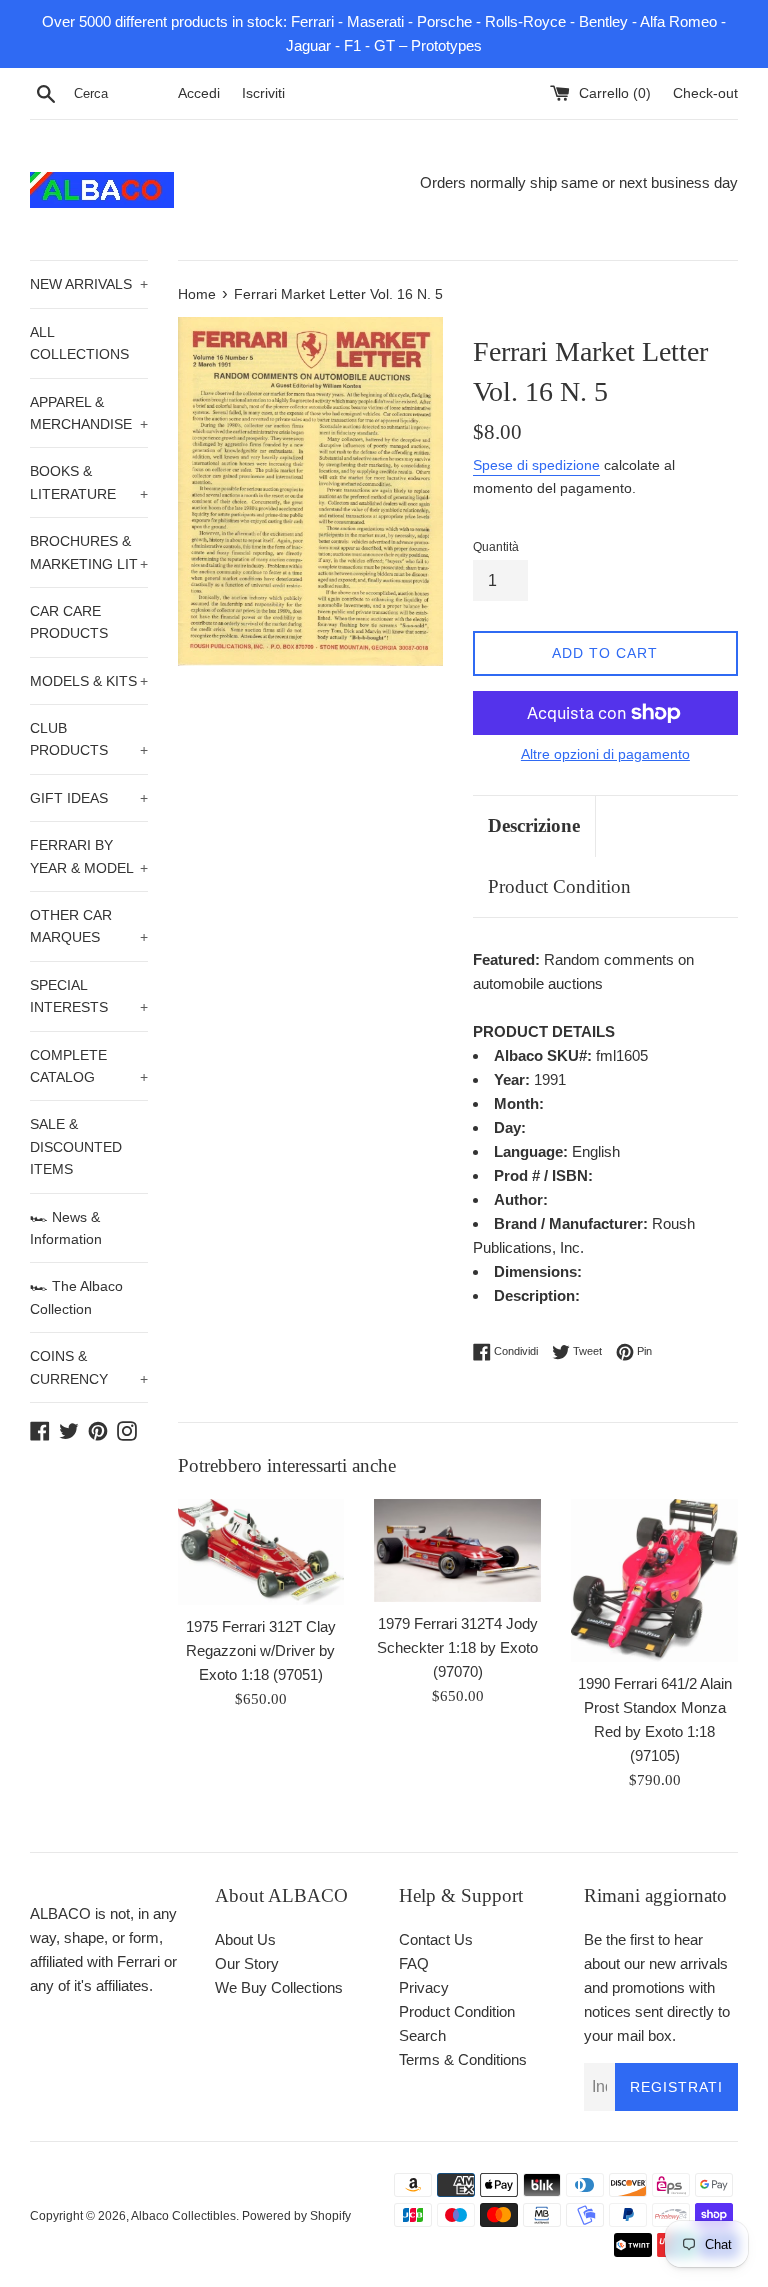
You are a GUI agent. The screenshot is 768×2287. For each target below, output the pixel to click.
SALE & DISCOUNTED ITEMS (76, 1146)
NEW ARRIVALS (89, 284)
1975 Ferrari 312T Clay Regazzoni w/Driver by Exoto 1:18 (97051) (261, 1650)
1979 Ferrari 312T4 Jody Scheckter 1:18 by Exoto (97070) (457, 1647)
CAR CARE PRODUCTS (69, 622)
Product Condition (559, 886)
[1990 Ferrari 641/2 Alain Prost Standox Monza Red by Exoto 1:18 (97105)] (654, 1580)
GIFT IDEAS (89, 798)
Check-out (705, 93)
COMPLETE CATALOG (89, 1066)
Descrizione (534, 825)
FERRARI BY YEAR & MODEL (89, 856)
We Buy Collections (279, 1987)
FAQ (414, 1963)
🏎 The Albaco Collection (76, 1297)
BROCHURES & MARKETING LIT (89, 552)
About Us (245, 1939)
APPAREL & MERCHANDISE (89, 413)
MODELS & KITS (89, 681)
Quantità (496, 547)
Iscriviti (263, 93)
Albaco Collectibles (183, 2216)
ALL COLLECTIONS (79, 343)
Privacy (424, 1987)
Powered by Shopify (296, 2216)
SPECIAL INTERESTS (89, 996)
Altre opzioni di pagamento (605, 754)
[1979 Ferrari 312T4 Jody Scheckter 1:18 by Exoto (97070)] (457, 1551)
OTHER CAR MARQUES (89, 926)
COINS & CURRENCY (89, 1367)
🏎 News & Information (66, 1228)
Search (422, 2035)
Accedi (199, 93)
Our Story (247, 1963)
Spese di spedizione (536, 465)
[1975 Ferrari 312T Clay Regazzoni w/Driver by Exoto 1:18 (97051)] (261, 1552)
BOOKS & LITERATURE (89, 482)
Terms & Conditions (463, 2059)
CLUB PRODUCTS (89, 739)
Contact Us (436, 1939)
